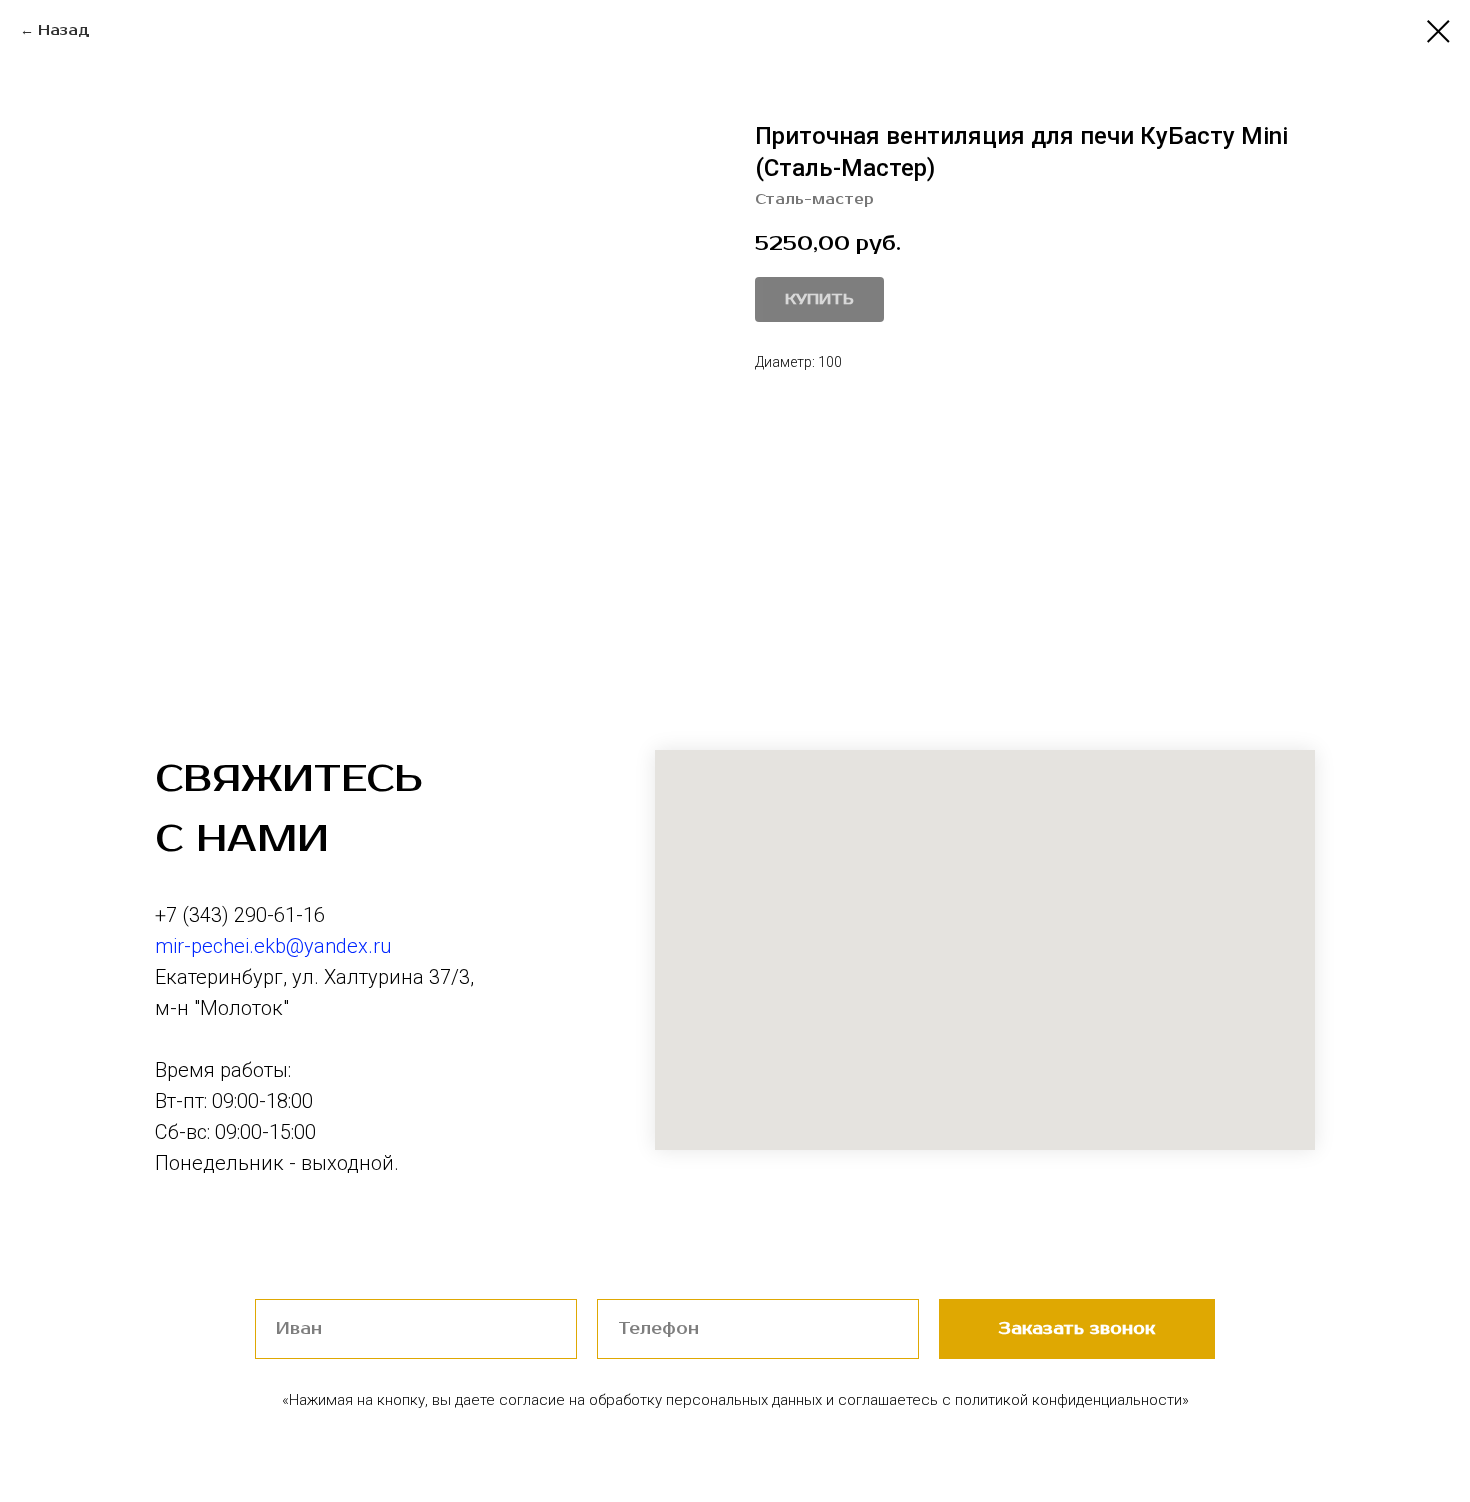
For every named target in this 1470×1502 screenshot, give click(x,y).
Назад (64, 30)
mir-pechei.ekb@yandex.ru (273, 946)
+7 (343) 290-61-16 (240, 915)
